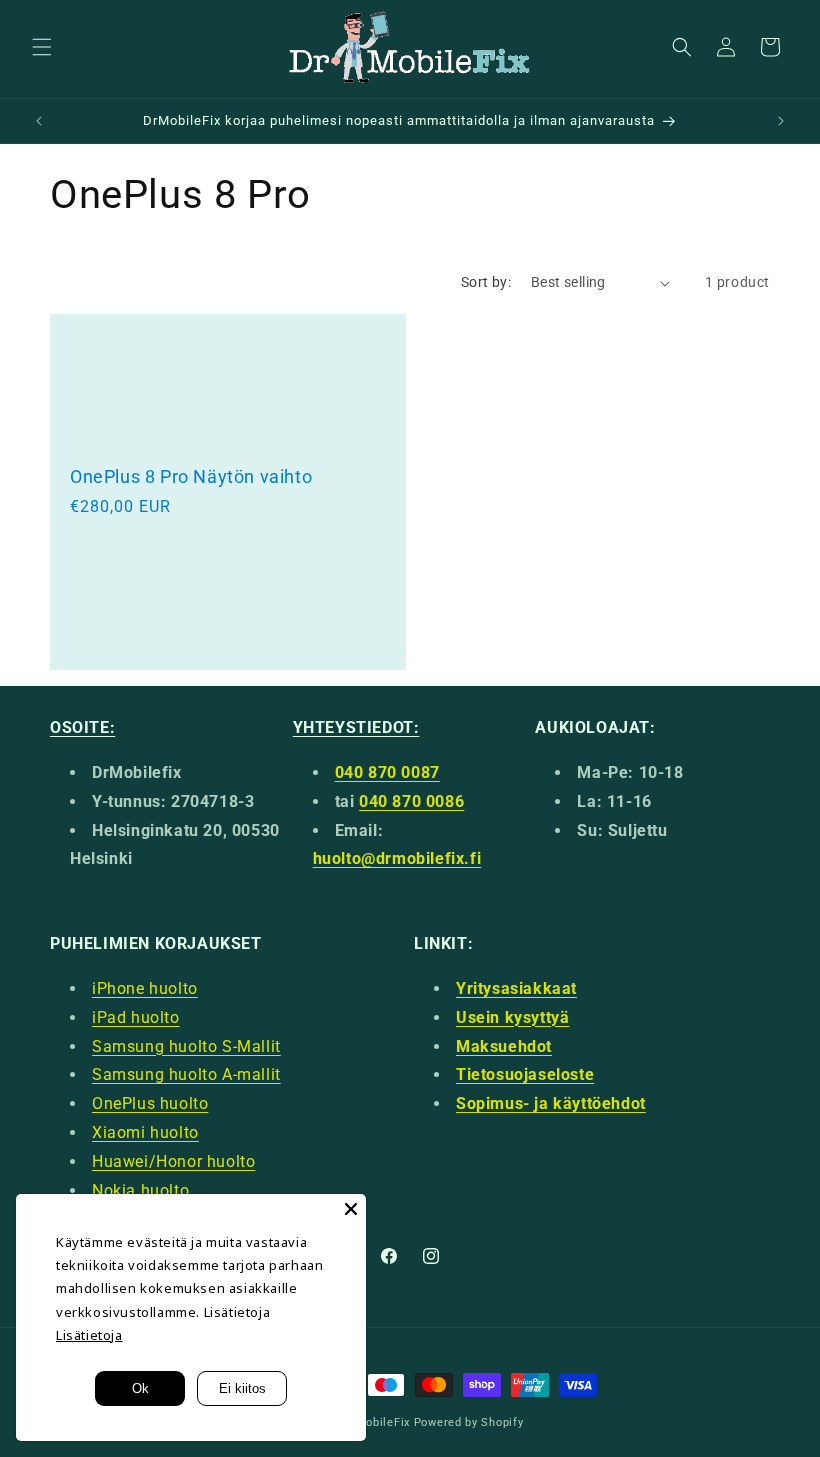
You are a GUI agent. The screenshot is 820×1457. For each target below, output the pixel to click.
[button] (42, 47)
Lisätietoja (89, 1335)
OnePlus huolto (150, 1103)
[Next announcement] (781, 121)
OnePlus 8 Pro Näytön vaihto (191, 476)
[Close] (351, 1209)
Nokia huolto (140, 1190)
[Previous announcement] (39, 121)
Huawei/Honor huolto (173, 1161)
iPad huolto (136, 1017)
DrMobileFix (376, 1422)
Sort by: (486, 282)
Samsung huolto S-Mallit (186, 1046)
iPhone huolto (145, 988)
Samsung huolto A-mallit (186, 1074)
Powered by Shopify (469, 1422)
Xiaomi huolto (145, 1132)
